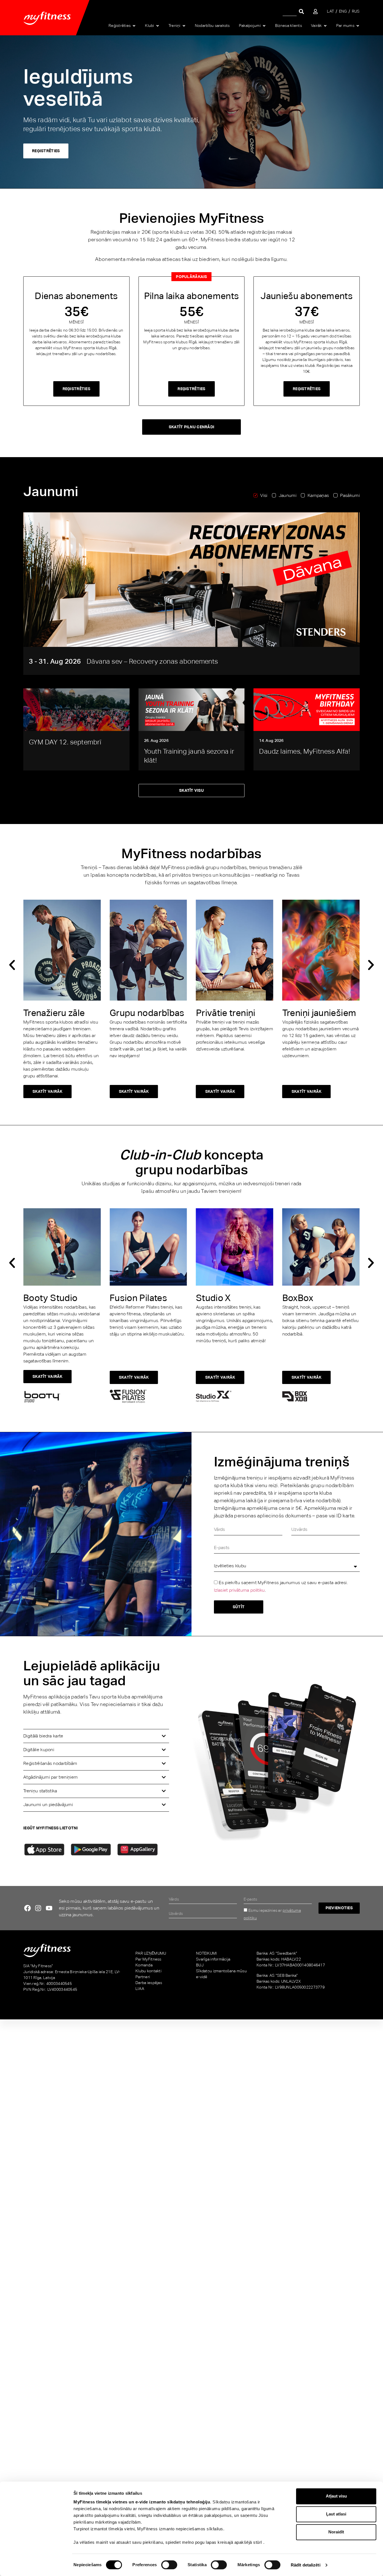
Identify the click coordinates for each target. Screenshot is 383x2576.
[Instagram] (38, 1908)
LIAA (140, 1989)
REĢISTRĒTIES (46, 151)
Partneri (143, 1977)
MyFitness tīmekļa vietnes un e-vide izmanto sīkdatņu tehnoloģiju (142, 2502)
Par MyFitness (148, 1959)
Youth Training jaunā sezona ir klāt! (189, 756)
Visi (264, 495)
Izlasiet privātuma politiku (239, 1590)
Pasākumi (350, 495)
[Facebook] (27, 1908)
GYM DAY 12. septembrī (65, 742)
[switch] (169, 2565)
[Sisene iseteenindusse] (315, 11)
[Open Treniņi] (184, 26)
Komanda (144, 1965)
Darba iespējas (149, 1983)
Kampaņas (318, 495)
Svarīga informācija (213, 1959)
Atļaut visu (336, 2496)
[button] (12, 965)
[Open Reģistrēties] (134, 26)
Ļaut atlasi (336, 2514)
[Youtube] (49, 1908)
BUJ (200, 1965)
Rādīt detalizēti (306, 2565)
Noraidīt (336, 2532)
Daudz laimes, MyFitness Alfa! (304, 751)
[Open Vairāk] (325, 26)
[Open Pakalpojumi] (264, 26)
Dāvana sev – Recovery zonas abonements (152, 661)
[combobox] (290, 11)
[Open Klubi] (158, 26)
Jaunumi (288, 495)
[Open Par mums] (358, 26)
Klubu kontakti (148, 1971)
